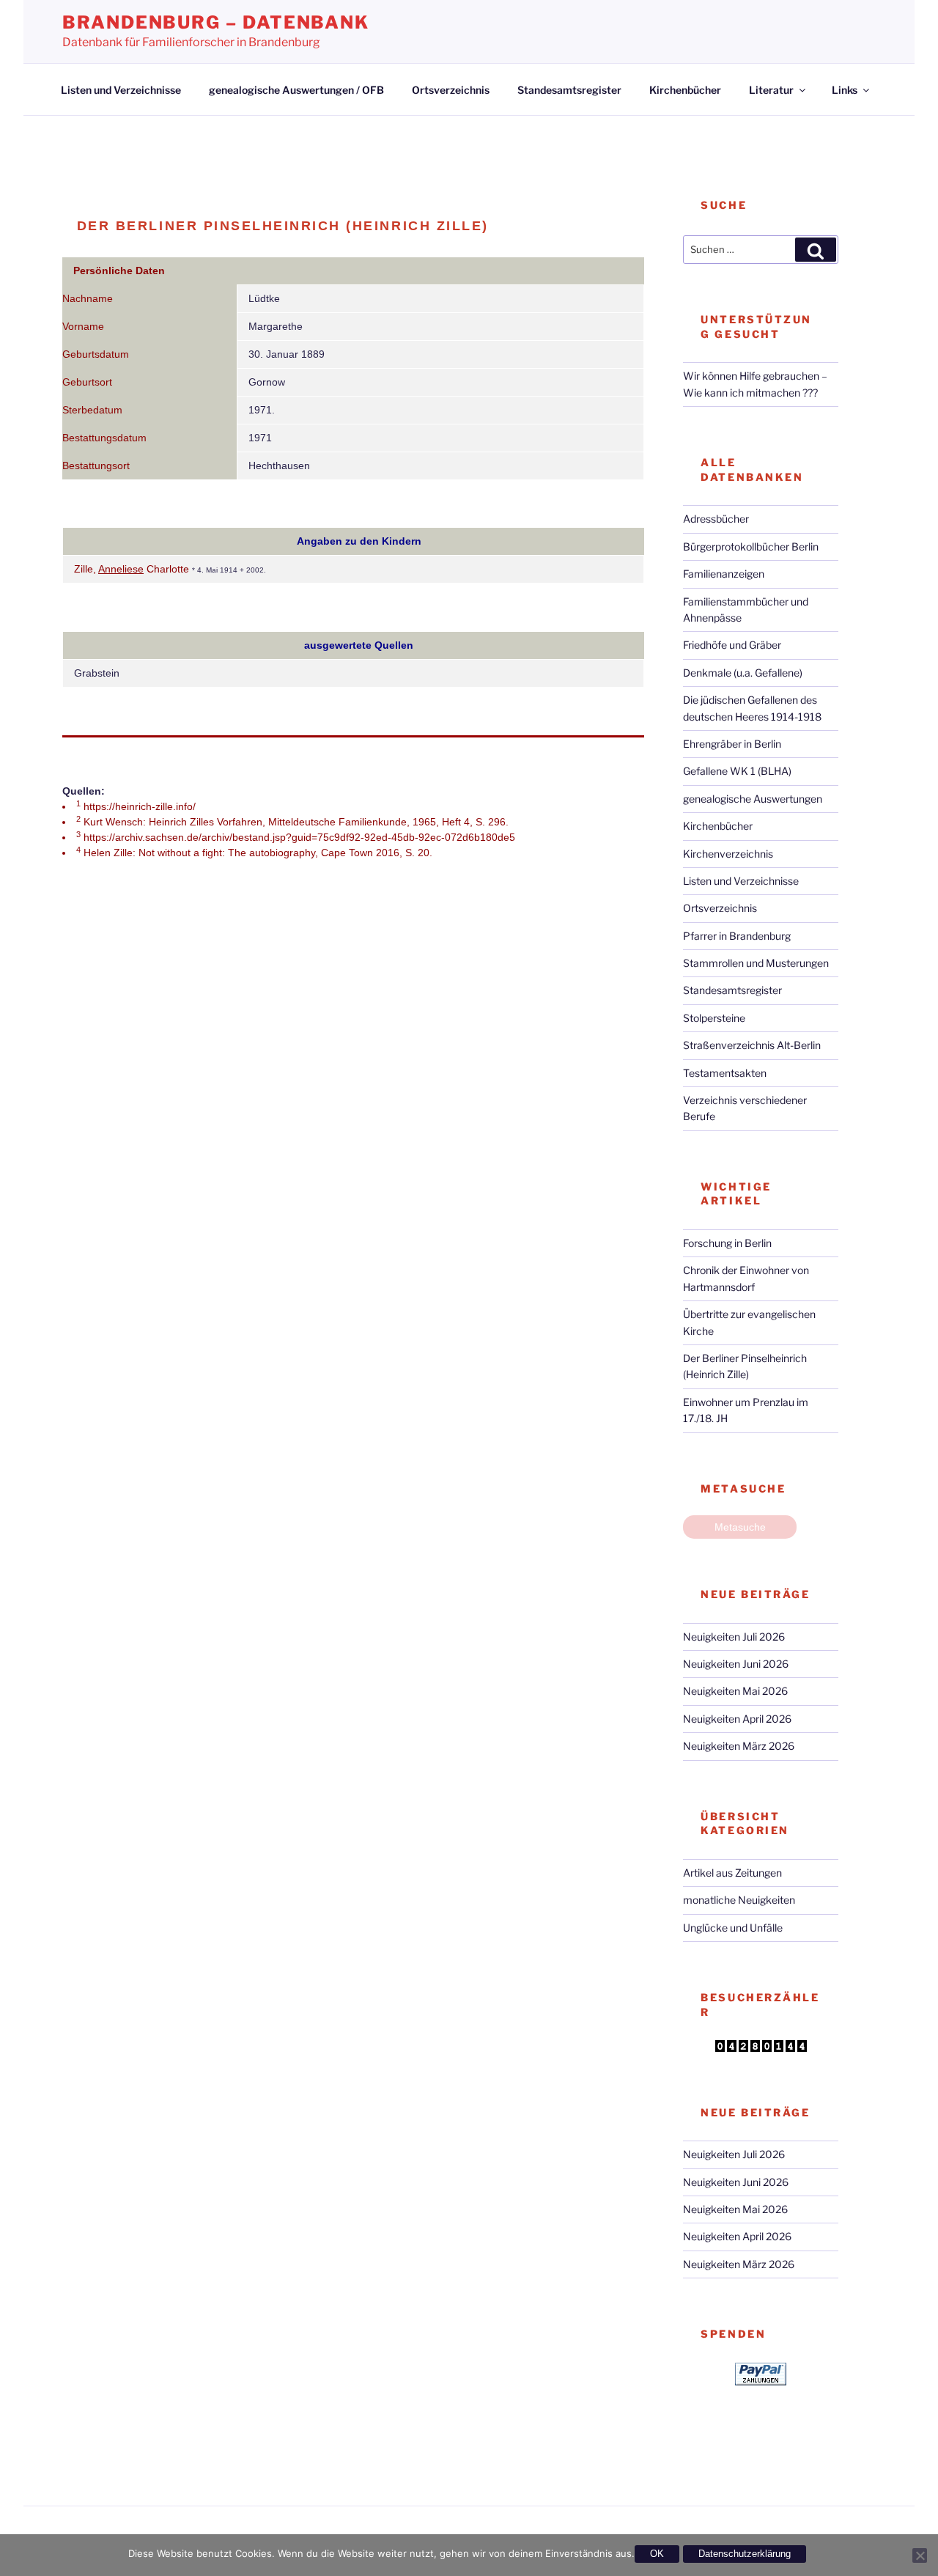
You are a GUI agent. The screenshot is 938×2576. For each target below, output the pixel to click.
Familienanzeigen (724, 574)
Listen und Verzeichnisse (121, 90)
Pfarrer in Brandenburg (737, 936)
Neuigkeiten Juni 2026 (736, 1664)
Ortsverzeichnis (451, 90)
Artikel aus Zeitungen (732, 1873)
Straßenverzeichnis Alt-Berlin (752, 1045)
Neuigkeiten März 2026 (739, 1746)
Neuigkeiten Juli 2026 (734, 1637)
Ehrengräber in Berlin (732, 744)
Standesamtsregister (569, 90)
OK (657, 2554)
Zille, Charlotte (133, 569)
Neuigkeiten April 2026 (737, 1719)
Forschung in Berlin (727, 1243)
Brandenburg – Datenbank (216, 22)
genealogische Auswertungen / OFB (296, 90)
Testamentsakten (725, 1073)
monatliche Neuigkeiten (739, 1900)
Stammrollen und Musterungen (756, 963)
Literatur (771, 90)
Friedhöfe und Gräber (732, 645)
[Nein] (920, 2555)
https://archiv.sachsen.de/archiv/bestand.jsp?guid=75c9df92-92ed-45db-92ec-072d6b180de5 (299, 837)
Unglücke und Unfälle (733, 1928)
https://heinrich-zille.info (138, 806)
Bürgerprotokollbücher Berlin (751, 547)
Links (845, 90)
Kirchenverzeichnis (728, 854)
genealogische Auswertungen (753, 799)
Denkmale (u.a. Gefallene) (743, 673)
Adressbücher (716, 519)
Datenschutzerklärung (745, 2554)
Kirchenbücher (685, 90)
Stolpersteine (714, 1018)
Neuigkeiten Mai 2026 (735, 1691)
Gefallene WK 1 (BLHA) (737, 771)
